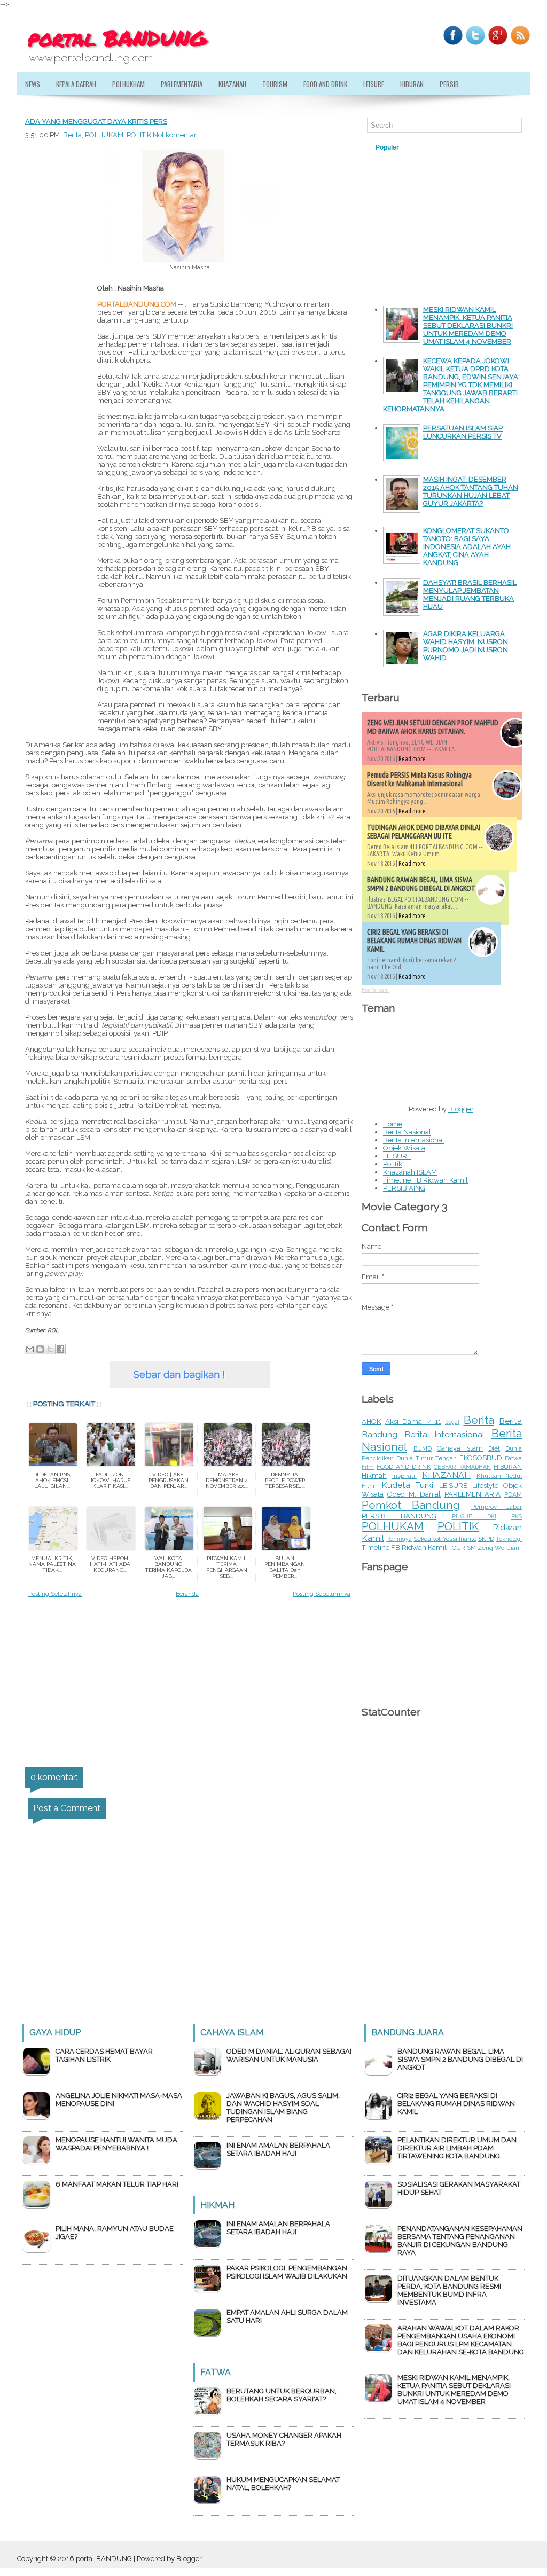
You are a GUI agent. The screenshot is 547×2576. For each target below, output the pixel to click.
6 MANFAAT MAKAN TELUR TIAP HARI (117, 2184)
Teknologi (509, 1539)
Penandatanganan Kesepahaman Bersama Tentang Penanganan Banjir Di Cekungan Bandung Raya (460, 2241)
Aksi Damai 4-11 (413, 1422)
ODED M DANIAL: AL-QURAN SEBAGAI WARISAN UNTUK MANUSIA (289, 2055)
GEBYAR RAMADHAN (462, 1467)
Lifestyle (485, 1486)
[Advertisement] (57, 506)
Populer (387, 147)
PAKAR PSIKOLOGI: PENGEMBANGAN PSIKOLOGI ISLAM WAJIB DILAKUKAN (287, 2272)
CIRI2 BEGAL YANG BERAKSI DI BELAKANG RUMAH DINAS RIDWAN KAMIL (414, 941)
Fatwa (513, 1458)
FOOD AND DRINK (404, 1467)
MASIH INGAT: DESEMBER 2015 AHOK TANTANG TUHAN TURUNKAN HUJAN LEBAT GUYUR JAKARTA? (471, 491)
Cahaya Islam (460, 1448)
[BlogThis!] (40, 1349)
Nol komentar (175, 135)
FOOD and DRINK (325, 84)
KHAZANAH (232, 84)
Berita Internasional (414, 1140)
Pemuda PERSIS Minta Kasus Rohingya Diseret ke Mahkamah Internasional (419, 779)
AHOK (371, 1422)
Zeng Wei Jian (498, 1548)
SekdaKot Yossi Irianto (445, 1539)
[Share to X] (50, 1349)
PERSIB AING (404, 1188)
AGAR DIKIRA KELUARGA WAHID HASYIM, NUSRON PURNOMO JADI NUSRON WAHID (466, 646)
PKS (517, 1516)
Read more (412, 759)
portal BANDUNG (104, 2559)
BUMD (423, 1448)
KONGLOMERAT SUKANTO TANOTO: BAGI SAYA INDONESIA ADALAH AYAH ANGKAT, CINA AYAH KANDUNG (467, 547)
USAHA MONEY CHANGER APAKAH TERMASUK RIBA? (284, 2439)
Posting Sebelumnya (322, 1594)
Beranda (187, 1594)
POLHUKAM (104, 135)
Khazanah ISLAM (410, 1172)
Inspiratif (405, 1476)
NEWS (33, 84)
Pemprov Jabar (497, 1507)
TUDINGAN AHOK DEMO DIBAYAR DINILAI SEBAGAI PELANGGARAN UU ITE (424, 832)
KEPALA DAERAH (76, 84)
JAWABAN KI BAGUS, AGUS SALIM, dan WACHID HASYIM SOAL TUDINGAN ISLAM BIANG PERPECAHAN (283, 2108)
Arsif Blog (474, 147)
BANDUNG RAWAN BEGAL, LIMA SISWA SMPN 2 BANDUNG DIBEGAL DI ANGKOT (421, 884)
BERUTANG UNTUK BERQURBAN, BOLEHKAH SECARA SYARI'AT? (282, 2395)
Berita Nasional (407, 1132)
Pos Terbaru (375, 990)
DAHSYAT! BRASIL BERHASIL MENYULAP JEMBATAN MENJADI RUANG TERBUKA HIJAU (470, 594)
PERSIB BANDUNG (399, 1516)
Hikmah (374, 1475)
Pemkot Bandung (411, 1505)
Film (368, 1467)
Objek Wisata (404, 1148)
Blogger (461, 1109)
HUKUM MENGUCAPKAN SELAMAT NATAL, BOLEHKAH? (283, 2484)
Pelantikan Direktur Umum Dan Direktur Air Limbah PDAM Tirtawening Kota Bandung (457, 2148)
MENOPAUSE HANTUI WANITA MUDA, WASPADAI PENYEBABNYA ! (117, 2144)
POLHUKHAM (128, 84)
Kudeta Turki (407, 1485)
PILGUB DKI (474, 1516)
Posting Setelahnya (55, 1594)
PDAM (513, 1494)
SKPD (486, 1539)
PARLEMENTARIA (182, 84)
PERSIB (449, 84)
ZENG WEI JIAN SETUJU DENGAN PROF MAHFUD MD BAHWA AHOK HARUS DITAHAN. (433, 727)
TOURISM (275, 84)
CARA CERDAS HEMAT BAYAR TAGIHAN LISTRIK (104, 2055)
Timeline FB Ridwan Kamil (425, 1180)
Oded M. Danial (414, 1494)
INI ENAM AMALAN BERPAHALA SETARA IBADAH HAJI (278, 2149)
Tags (429, 147)
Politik (393, 1164)
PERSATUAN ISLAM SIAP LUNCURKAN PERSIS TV (463, 432)
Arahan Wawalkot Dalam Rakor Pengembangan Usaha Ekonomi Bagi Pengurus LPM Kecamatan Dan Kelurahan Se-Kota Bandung (461, 2340)
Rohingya (399, 1539)
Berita (72, 135)
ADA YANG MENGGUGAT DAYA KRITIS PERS (96, 122)
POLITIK (139, 135)
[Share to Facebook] (60, 1349)
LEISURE (374, 84)
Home (393, 1124)
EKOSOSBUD (481, 1458)
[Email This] (30, 1349)
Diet (494, 1448)
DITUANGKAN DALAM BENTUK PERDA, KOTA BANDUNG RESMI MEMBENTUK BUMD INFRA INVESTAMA (449, 2290)
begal (452, 1422)
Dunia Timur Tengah (427, 1458)
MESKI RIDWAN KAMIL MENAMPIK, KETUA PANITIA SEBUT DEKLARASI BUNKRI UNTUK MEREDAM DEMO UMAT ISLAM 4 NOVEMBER (468, 326)
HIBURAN (412, 84)
